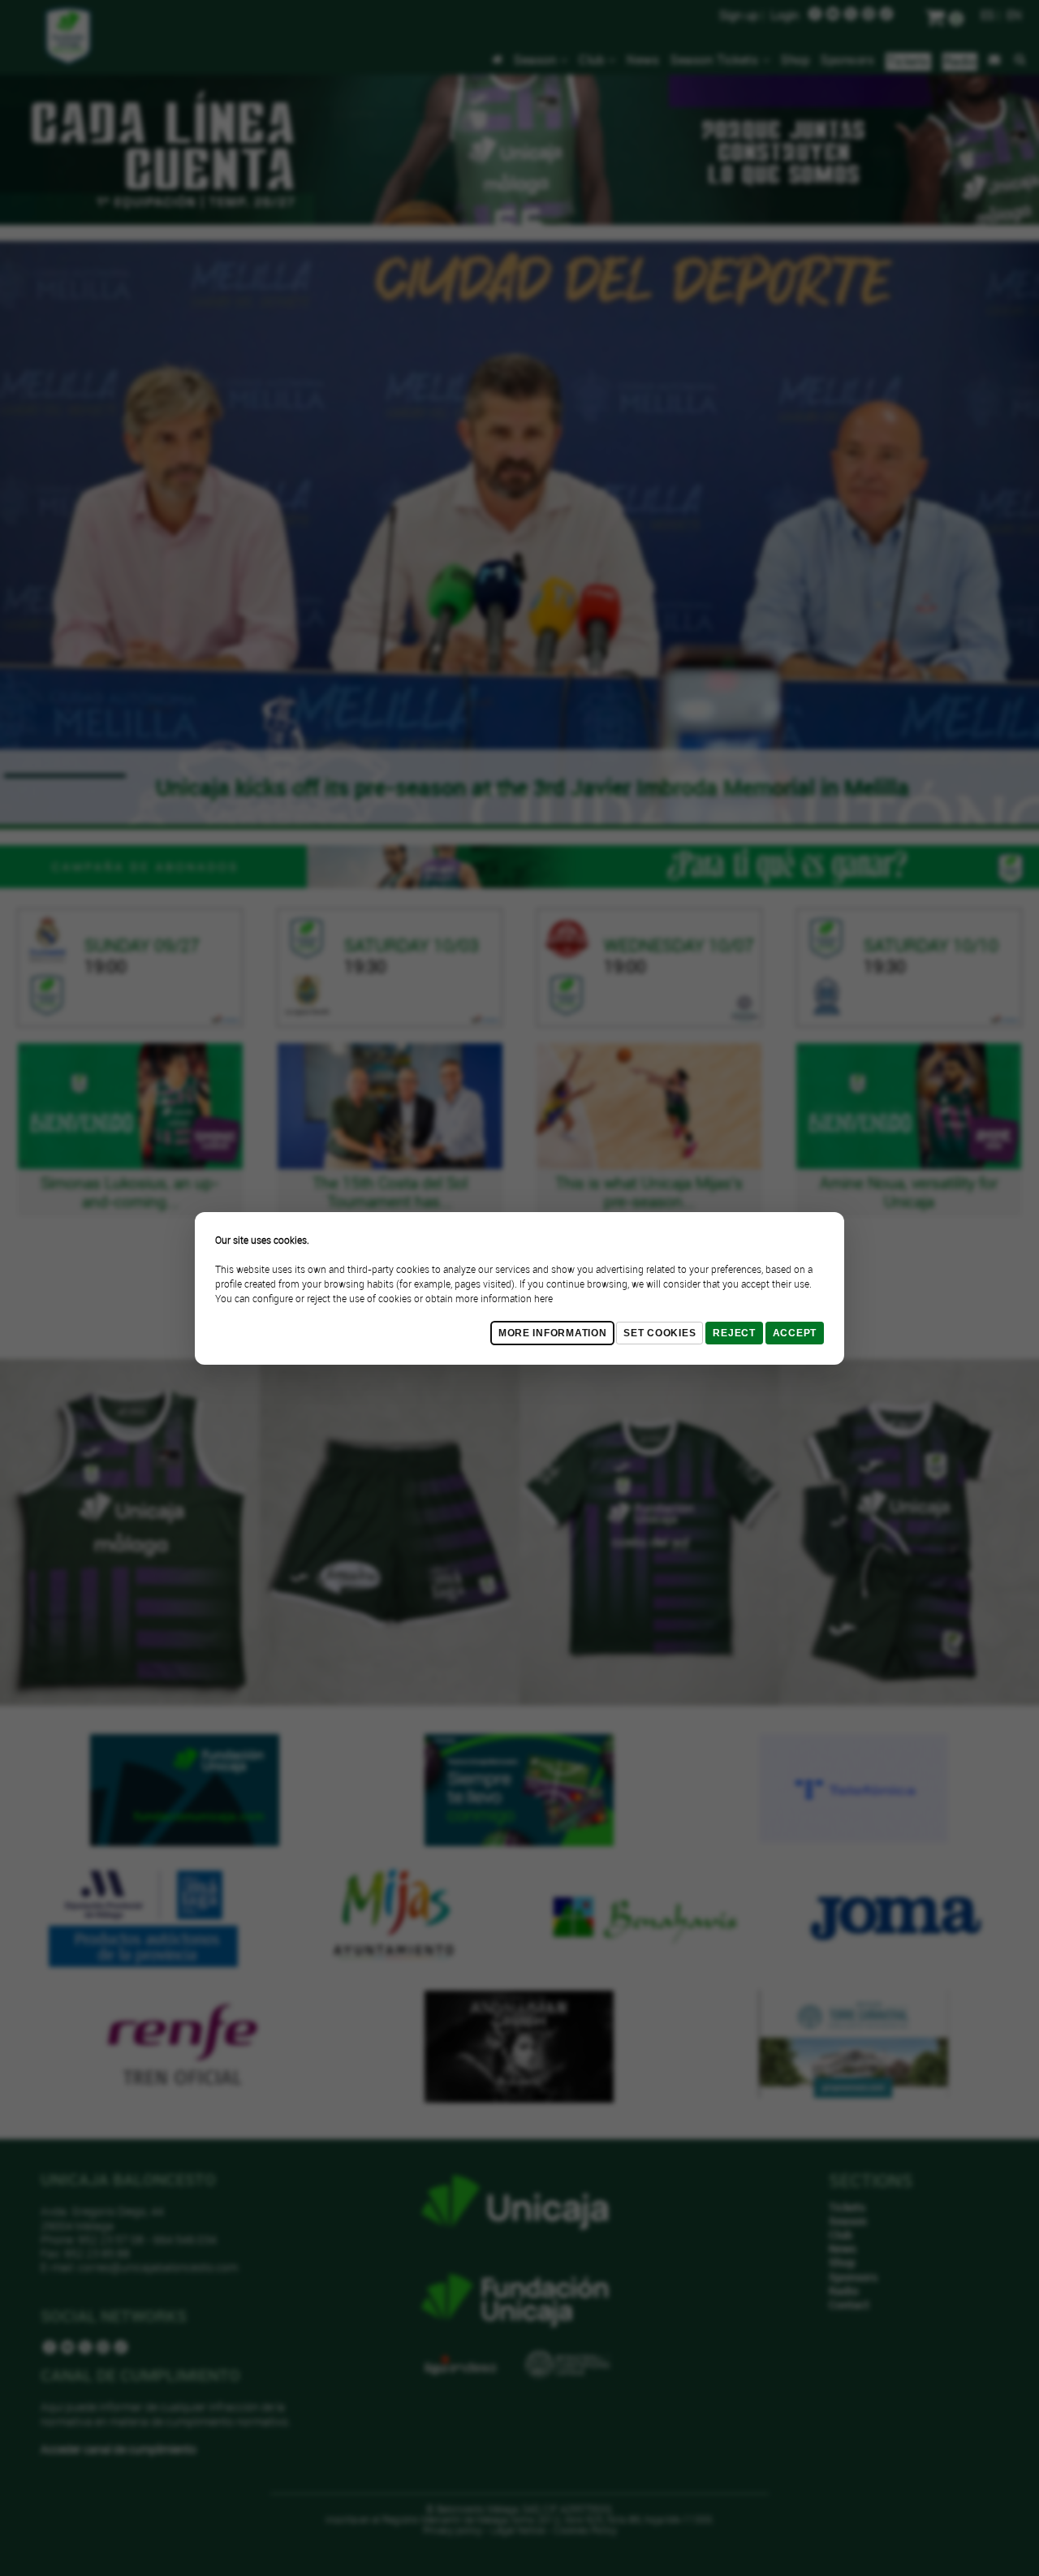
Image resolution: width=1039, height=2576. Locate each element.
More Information (553, 1333)
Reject (734, 1333)
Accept (795, 1333)
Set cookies (660, 1333)
